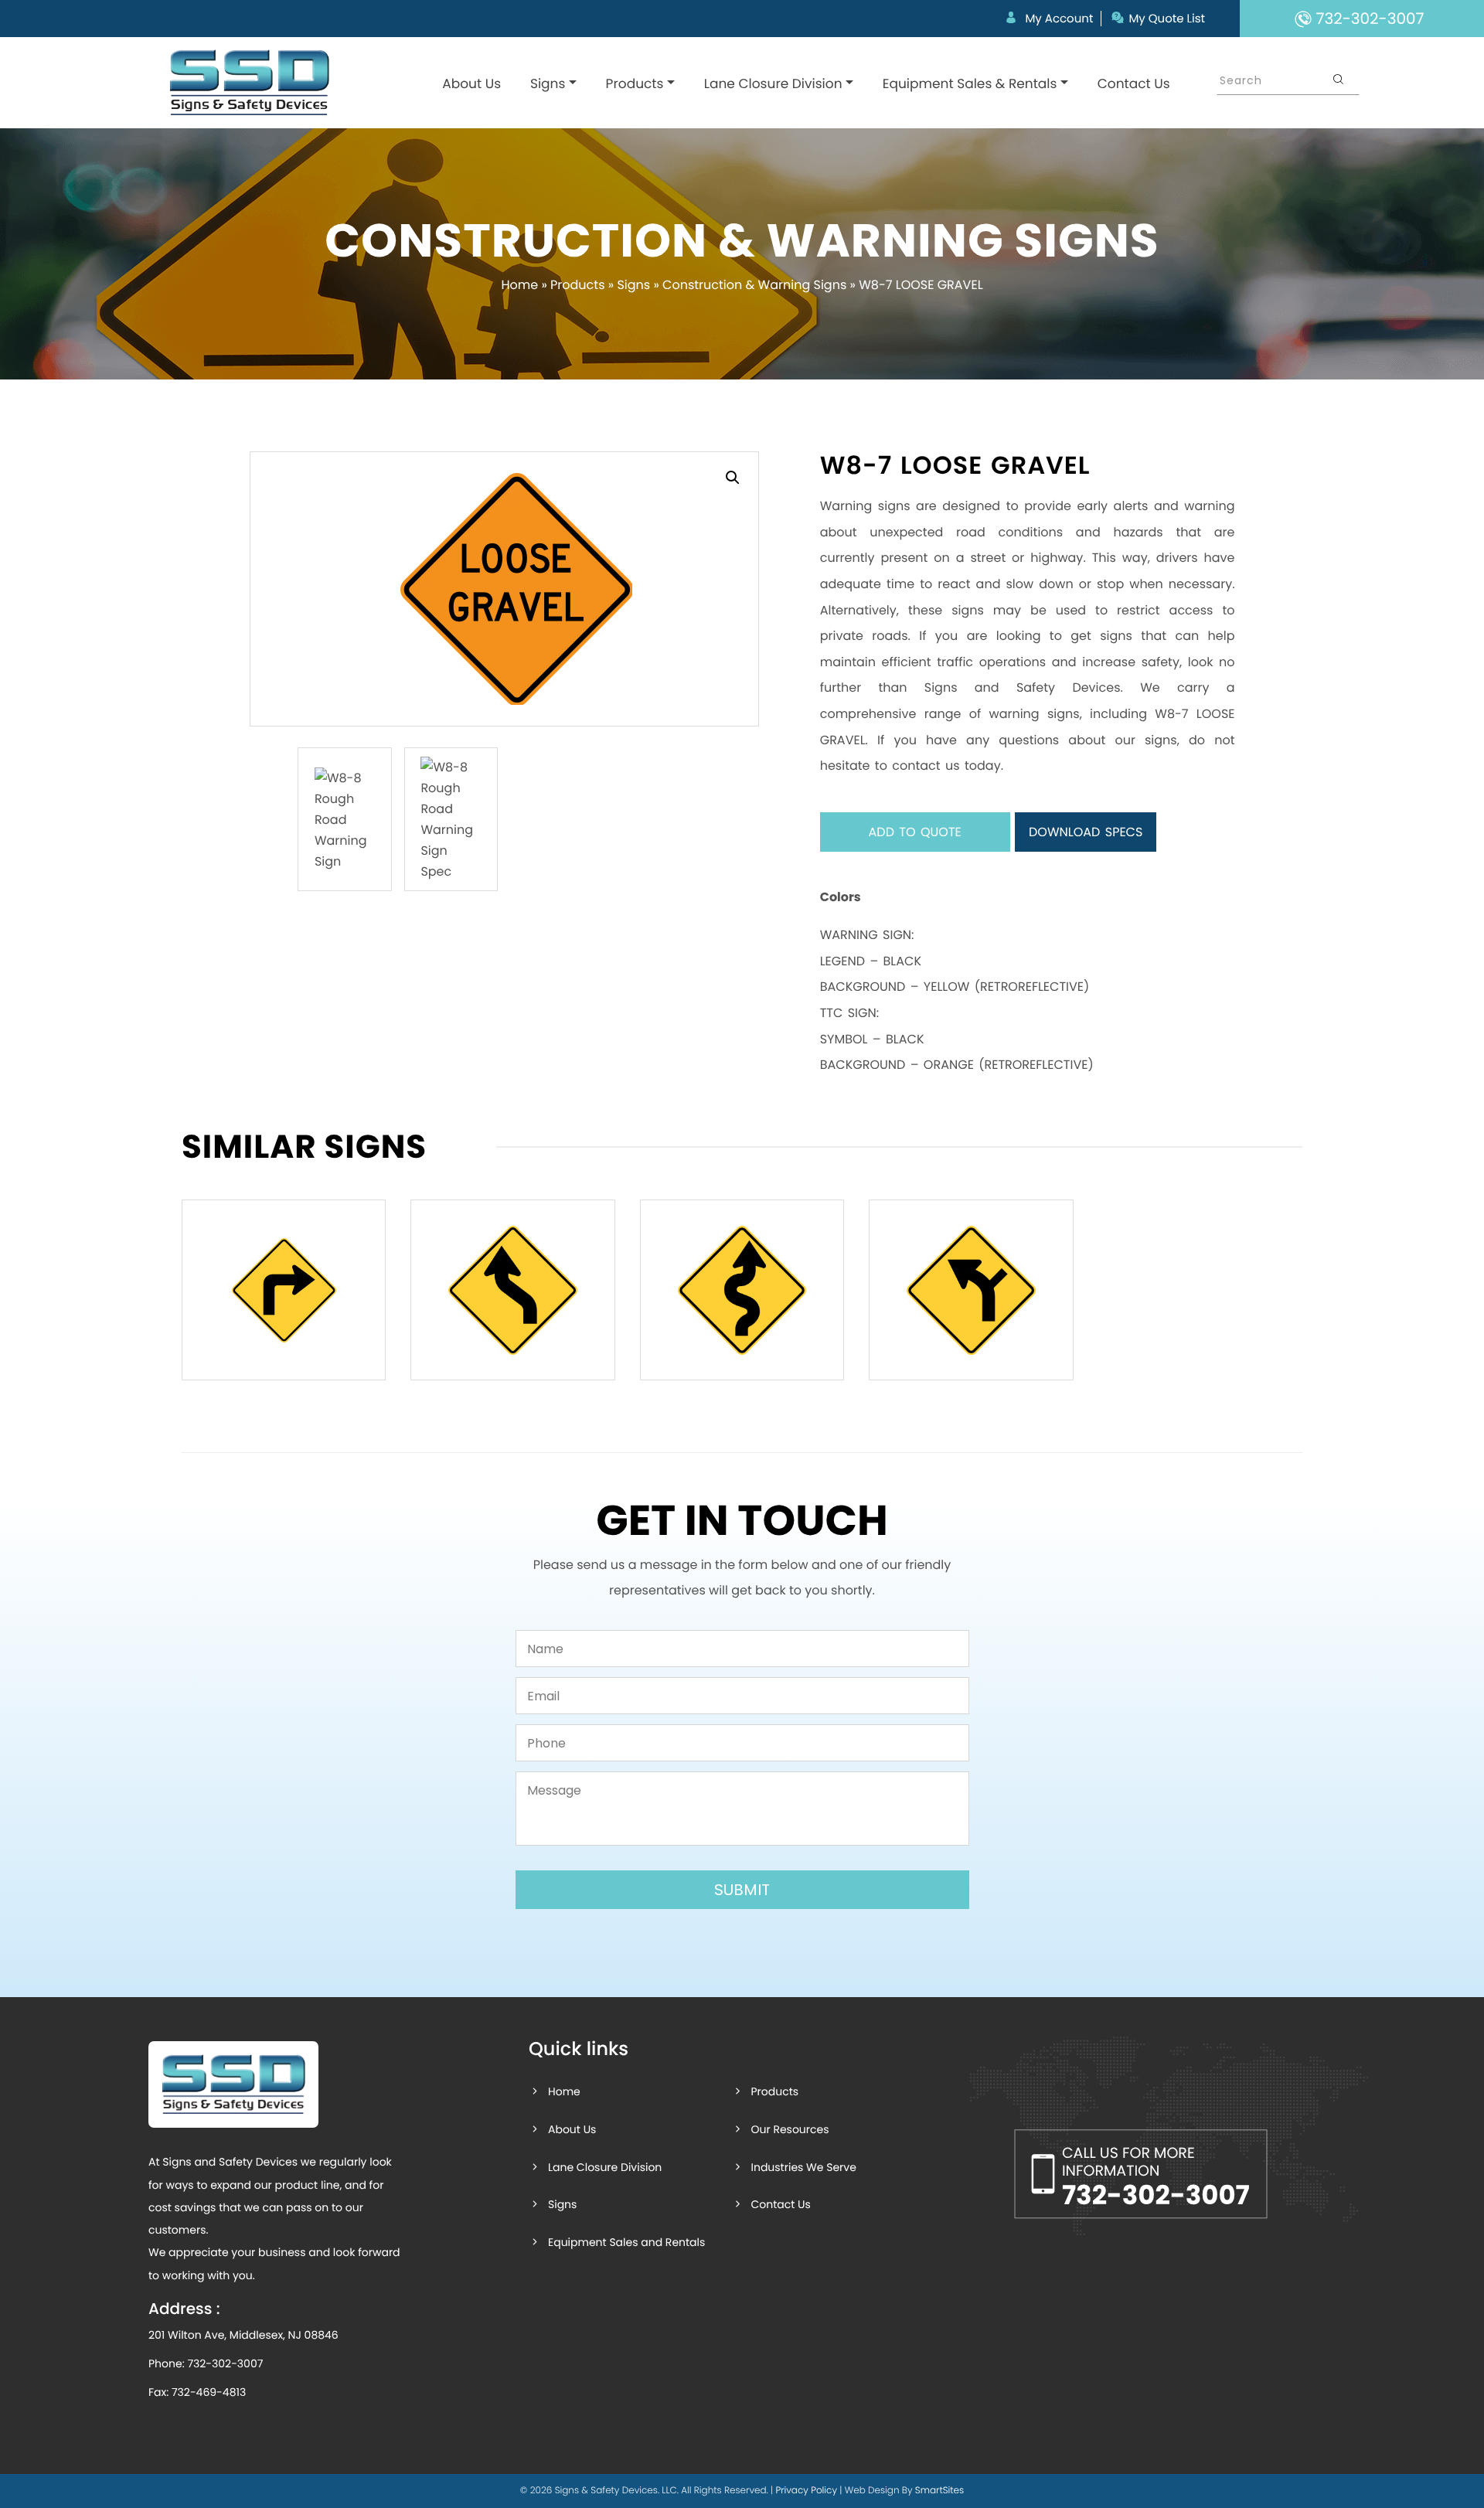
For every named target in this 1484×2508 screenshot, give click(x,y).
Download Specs (1086, 832)
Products (635, 83)
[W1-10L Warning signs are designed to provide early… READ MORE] (971, 1290)
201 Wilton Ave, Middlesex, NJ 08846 (243, 2335)
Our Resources (790, 2129)
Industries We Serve (803, 2167)
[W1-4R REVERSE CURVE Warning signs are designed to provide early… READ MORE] (512, 1290)
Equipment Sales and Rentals (626, 2242)
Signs (548, 83)
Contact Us (1134, 83)
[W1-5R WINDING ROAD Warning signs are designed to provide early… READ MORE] (742, 1290)
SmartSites (939, 2491)
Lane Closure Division (773, 83)
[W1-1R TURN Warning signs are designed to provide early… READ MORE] (284, 1290)
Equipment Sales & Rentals (970, 83)
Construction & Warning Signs (754, 285)
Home (519, 285)
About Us (471, 83)
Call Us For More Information (1156, 2178)
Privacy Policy (806, 2491)
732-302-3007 (225, 2363)
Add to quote (915, 832)
